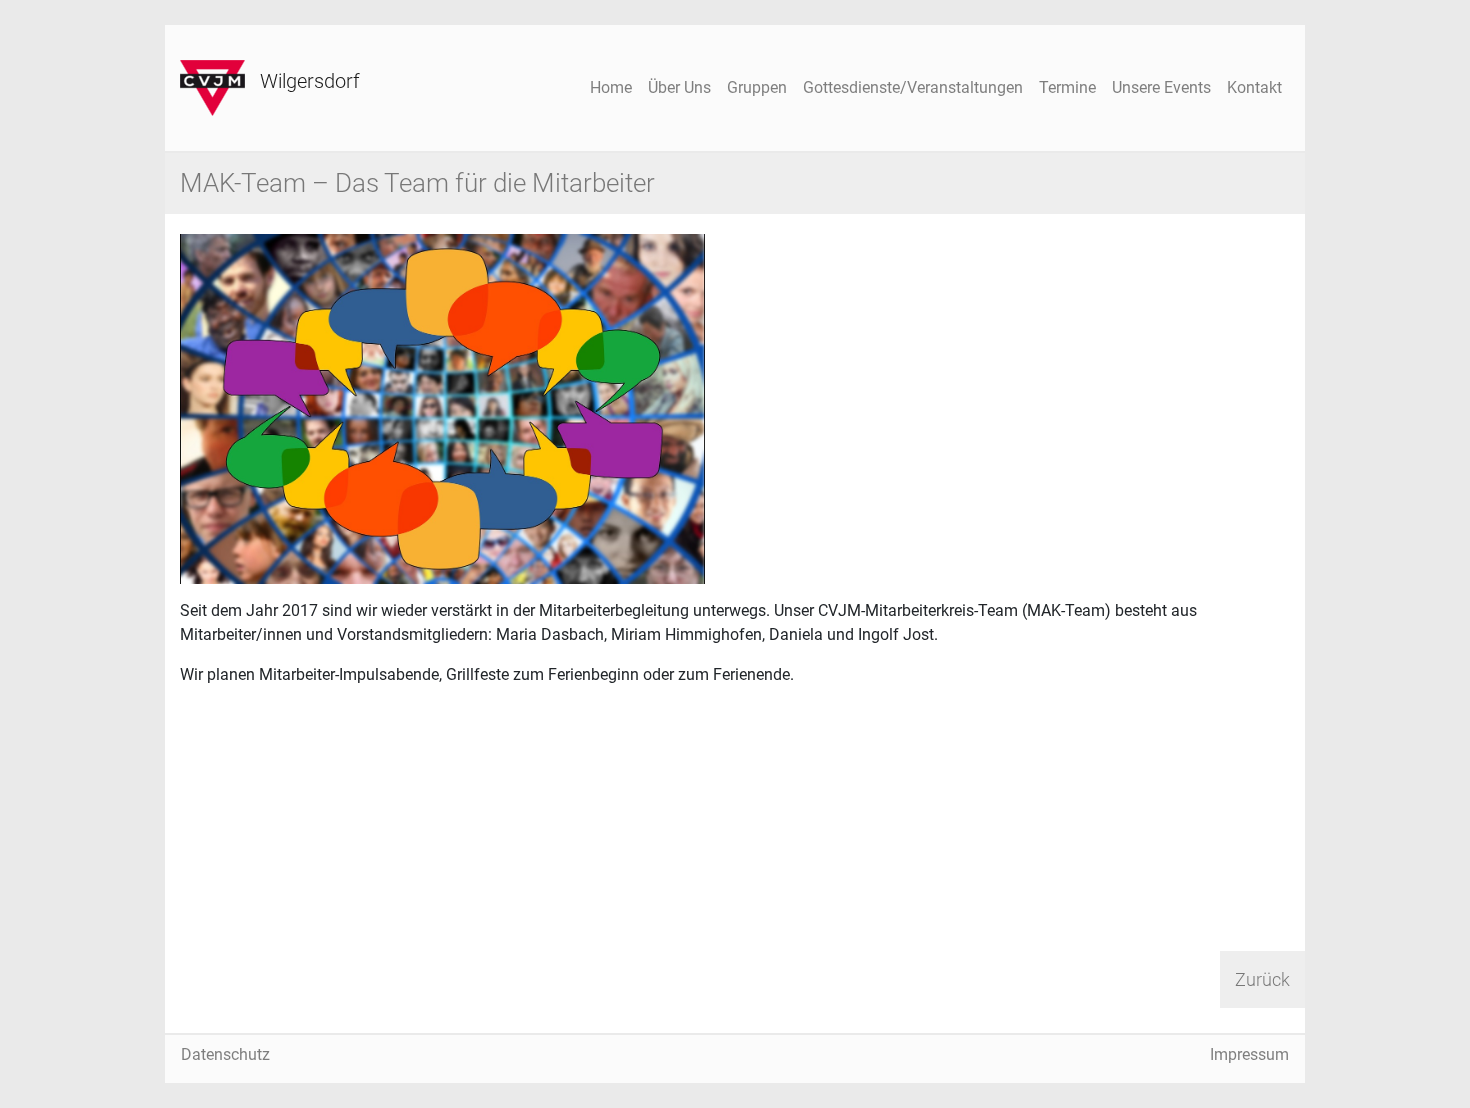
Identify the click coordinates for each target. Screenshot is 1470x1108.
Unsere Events (1161, 87)
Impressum (1249, 1054)
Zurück (1262, 979)
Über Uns (679, 87)
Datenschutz (225, 1054)
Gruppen (757, 87)
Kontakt (1254, 87)
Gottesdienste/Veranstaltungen (913, 87)
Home (611, 87)
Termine (1067, 87)
